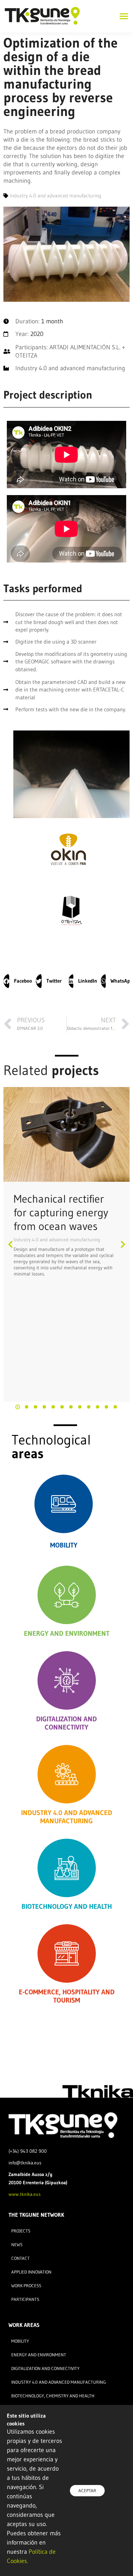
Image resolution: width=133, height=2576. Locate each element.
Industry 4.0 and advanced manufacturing (57, 1240)
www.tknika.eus (25, 2194)
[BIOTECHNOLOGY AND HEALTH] (67, 1868)
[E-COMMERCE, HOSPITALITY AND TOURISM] (67, 1953)
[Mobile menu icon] (122, 16)
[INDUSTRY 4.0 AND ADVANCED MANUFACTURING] (67, 1774)
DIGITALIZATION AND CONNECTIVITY (66, 1723)
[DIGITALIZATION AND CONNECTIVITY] (67, 1680)
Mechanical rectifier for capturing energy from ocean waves (61, 1212)
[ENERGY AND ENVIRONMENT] (67, 1595)
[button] (18, 981)
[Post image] (66, 1135)
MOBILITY (64, 1545)
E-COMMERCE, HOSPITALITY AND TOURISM (67, 1996)
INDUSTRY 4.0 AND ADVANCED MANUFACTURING (67, 1817)
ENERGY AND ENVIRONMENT (67, 1633)
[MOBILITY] (64, 1504)
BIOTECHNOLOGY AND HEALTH (67, 1906)
